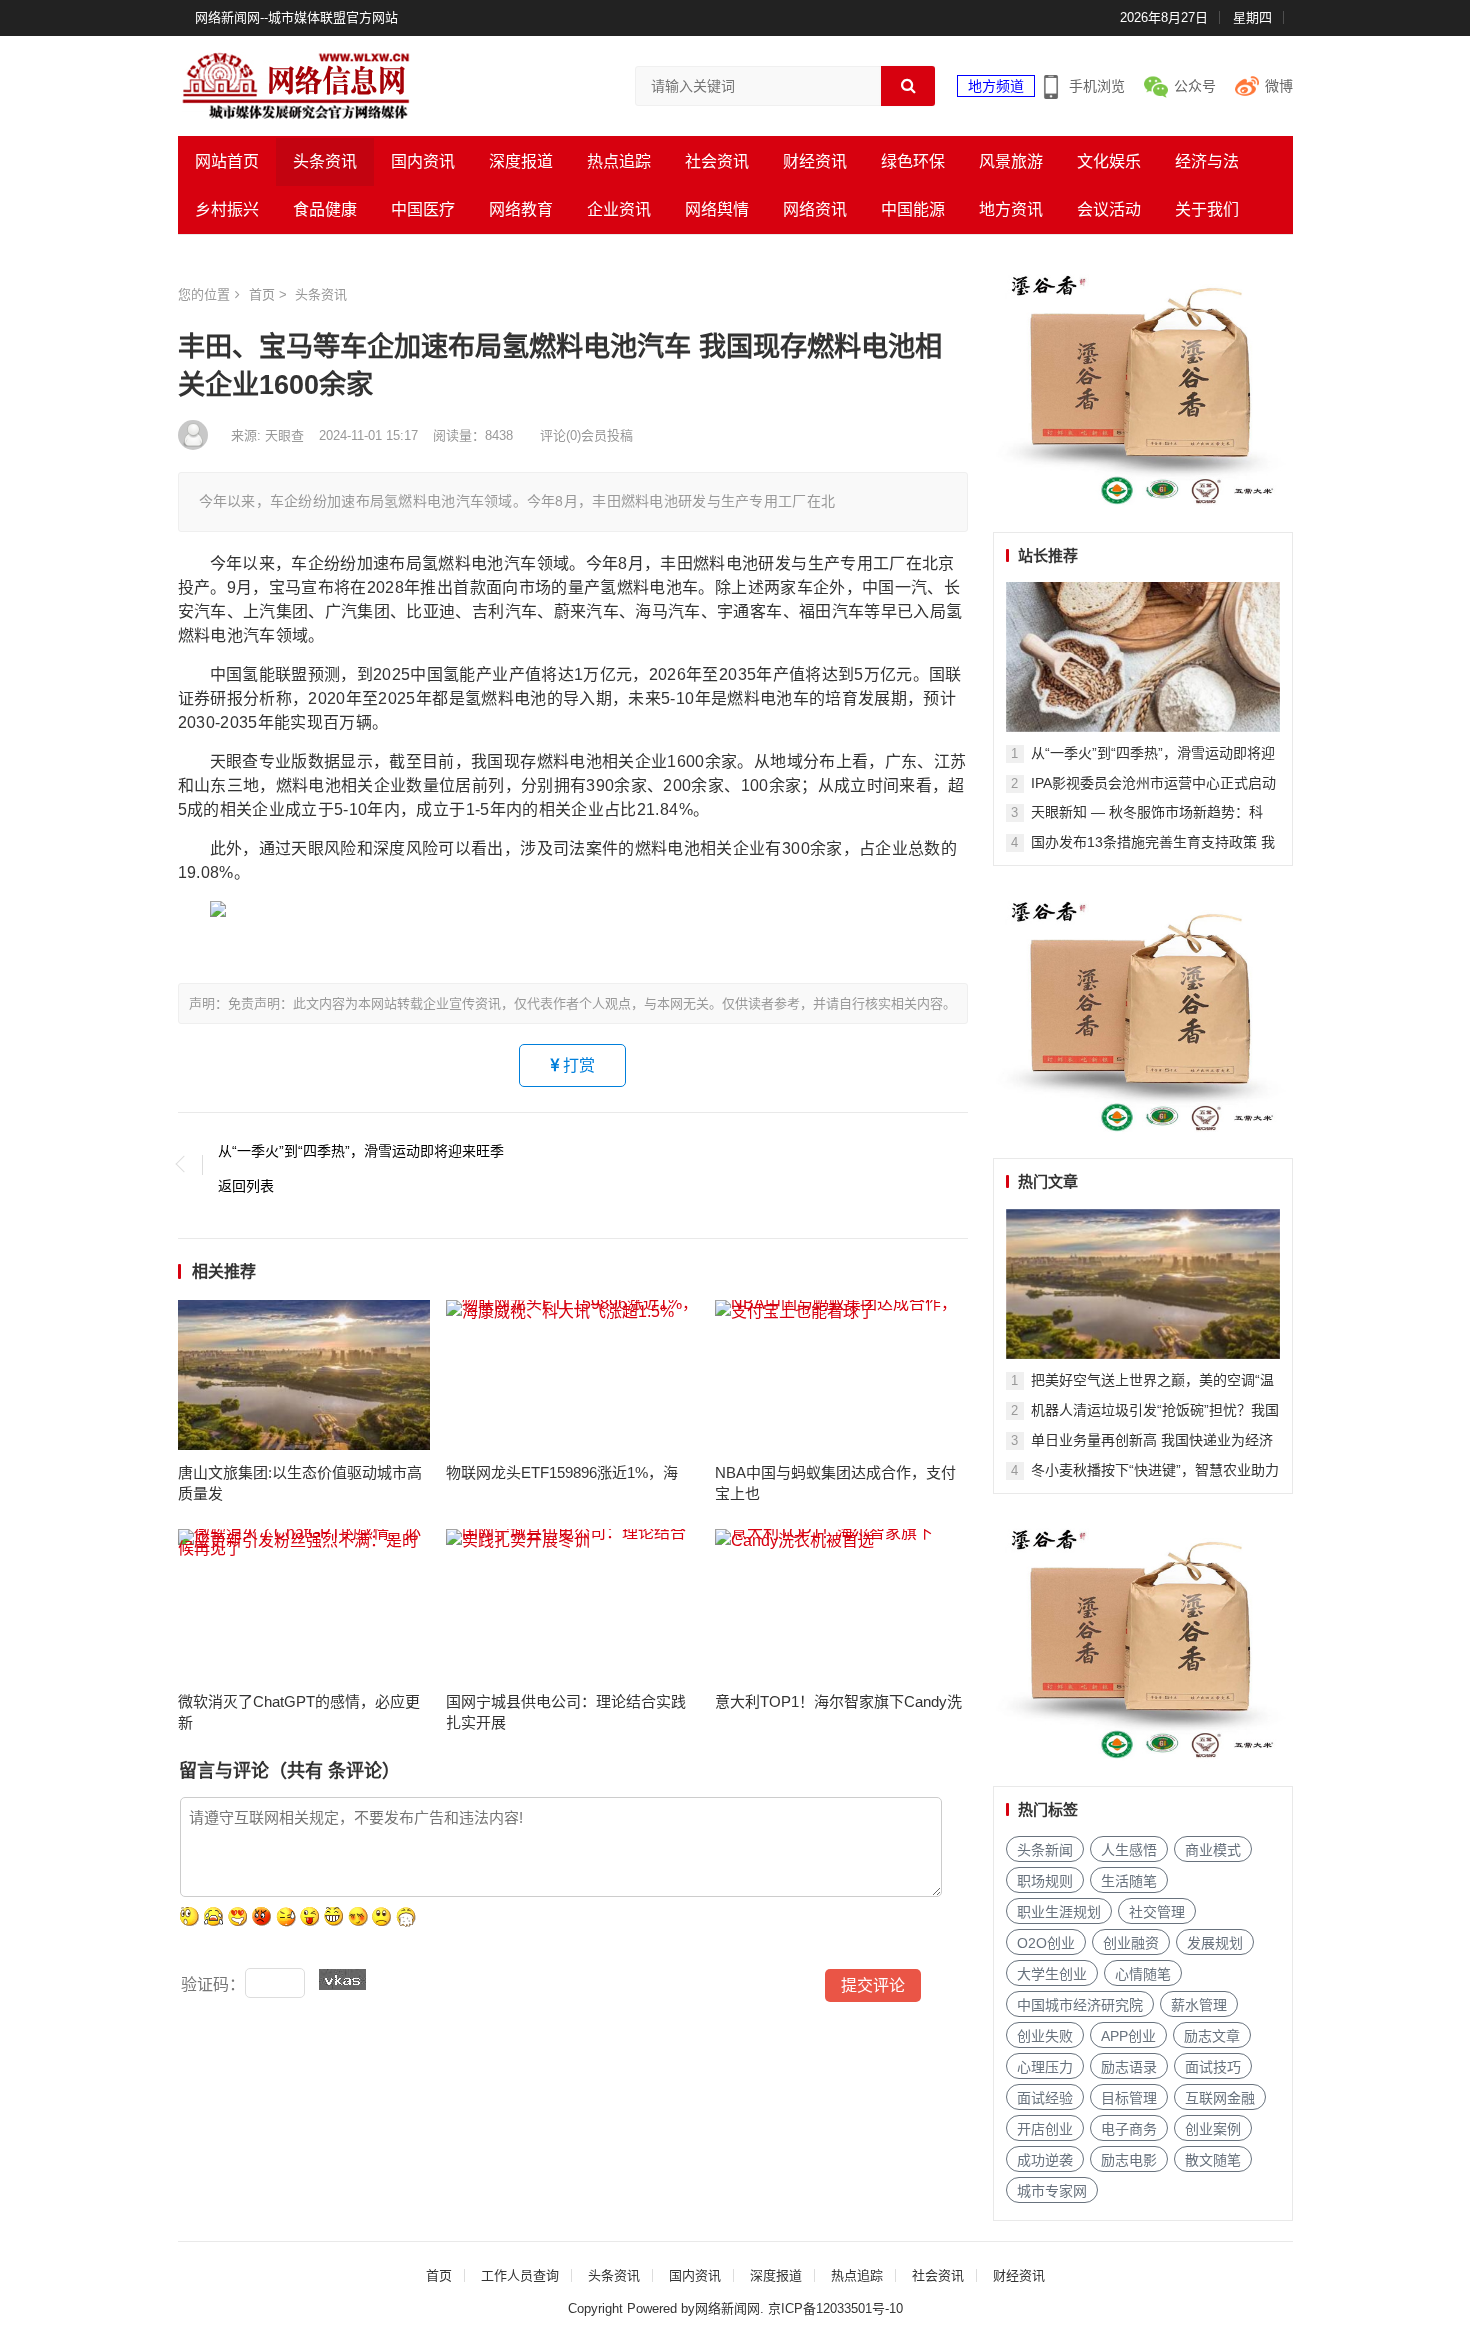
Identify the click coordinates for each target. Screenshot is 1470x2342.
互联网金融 (1220, 2098)
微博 (1279, 86)
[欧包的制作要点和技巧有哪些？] (1143, 657)
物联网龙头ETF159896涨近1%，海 (562, 1472)
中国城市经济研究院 (1080, 2005)
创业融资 (1131, 1943)
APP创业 (1128, 2036)
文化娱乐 (1109, 161)
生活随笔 (1129, 1881)
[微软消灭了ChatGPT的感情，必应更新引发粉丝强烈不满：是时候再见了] (304, 1604)
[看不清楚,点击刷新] (342, 1979)
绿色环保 (913, 161)
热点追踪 (619, 161)
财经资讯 (815, 161)
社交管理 (1157, 1912)
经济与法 (1207, 161)
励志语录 (1129, 2067)
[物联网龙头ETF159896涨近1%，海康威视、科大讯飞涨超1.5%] (572, 1375)
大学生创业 (1052, 1974)
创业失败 (1045, 2036)
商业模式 (1213, 1850)
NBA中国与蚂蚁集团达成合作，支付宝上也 (835, 1483)
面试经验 (1045, 2098)
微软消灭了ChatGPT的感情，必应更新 (299, 1712)
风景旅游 (1011, 161)
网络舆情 (717, 209)
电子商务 (1129, 2129)
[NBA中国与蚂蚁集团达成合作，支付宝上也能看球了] (841, 1375)
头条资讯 (325, 161)
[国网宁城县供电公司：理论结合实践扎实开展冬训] (572, 1604)
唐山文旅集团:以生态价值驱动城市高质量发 (300, 1483)
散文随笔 (1213, 2160)
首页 (262, 294)
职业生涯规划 (1059, 1912)
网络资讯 (815, 209)
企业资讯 (619, 209)
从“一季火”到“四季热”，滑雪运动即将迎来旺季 (361, 1151)
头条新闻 (1045, 1850)
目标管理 (1129, 2098)
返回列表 (246, 1186)
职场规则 (1045, 1881)
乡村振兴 (227, 209)
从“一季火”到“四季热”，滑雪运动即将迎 (1153, 753)
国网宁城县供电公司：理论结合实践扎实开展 (566, 1712)
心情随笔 (1143, 1974)
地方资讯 (1011, 209)
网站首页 (227, 161)
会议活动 (1109, 209)
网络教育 (521, 209)
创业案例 (1213, 2129)
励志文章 (1212, 2036)
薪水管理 (1199, 2005)
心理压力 (1045, 2067)
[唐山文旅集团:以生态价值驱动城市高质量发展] (304, 1375)
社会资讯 (717, 161)
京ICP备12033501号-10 (835, 2308)
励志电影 (1129, 2160)
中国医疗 (423, 209)
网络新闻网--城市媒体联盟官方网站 (296, 17)
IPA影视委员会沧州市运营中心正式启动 (1153, 783)
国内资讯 (423, 161)
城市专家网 (1052, 2191)
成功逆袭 (1045, 2160)
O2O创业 (1046, 1943)
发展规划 (1215, 1943)
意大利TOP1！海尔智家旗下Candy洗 (838, 1701)
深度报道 (521, 161)
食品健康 (325, 209)
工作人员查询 (520, 2275)
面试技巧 (1213, 2067)
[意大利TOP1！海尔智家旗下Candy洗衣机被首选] (841, 1604)
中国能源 (913, 209)
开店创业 (1045, 2129)
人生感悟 (1129, 1850)
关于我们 (1207, 209)
